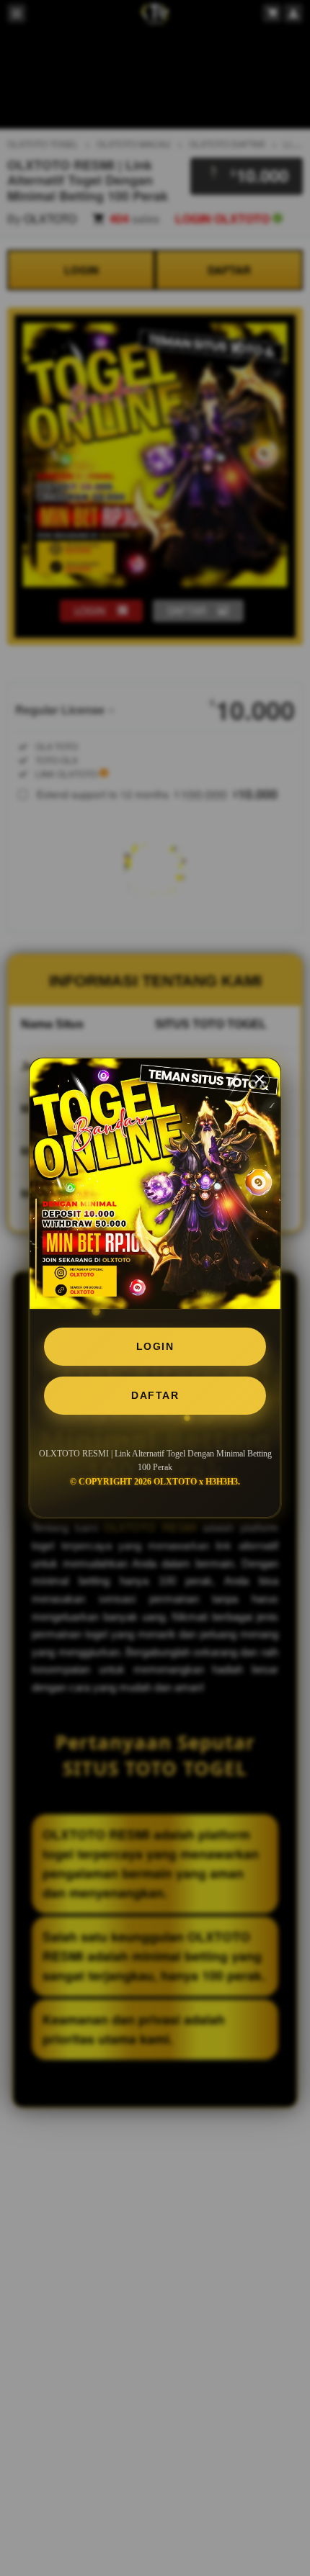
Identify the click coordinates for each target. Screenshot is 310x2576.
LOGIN (155, 1346)
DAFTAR (155, 1395)
